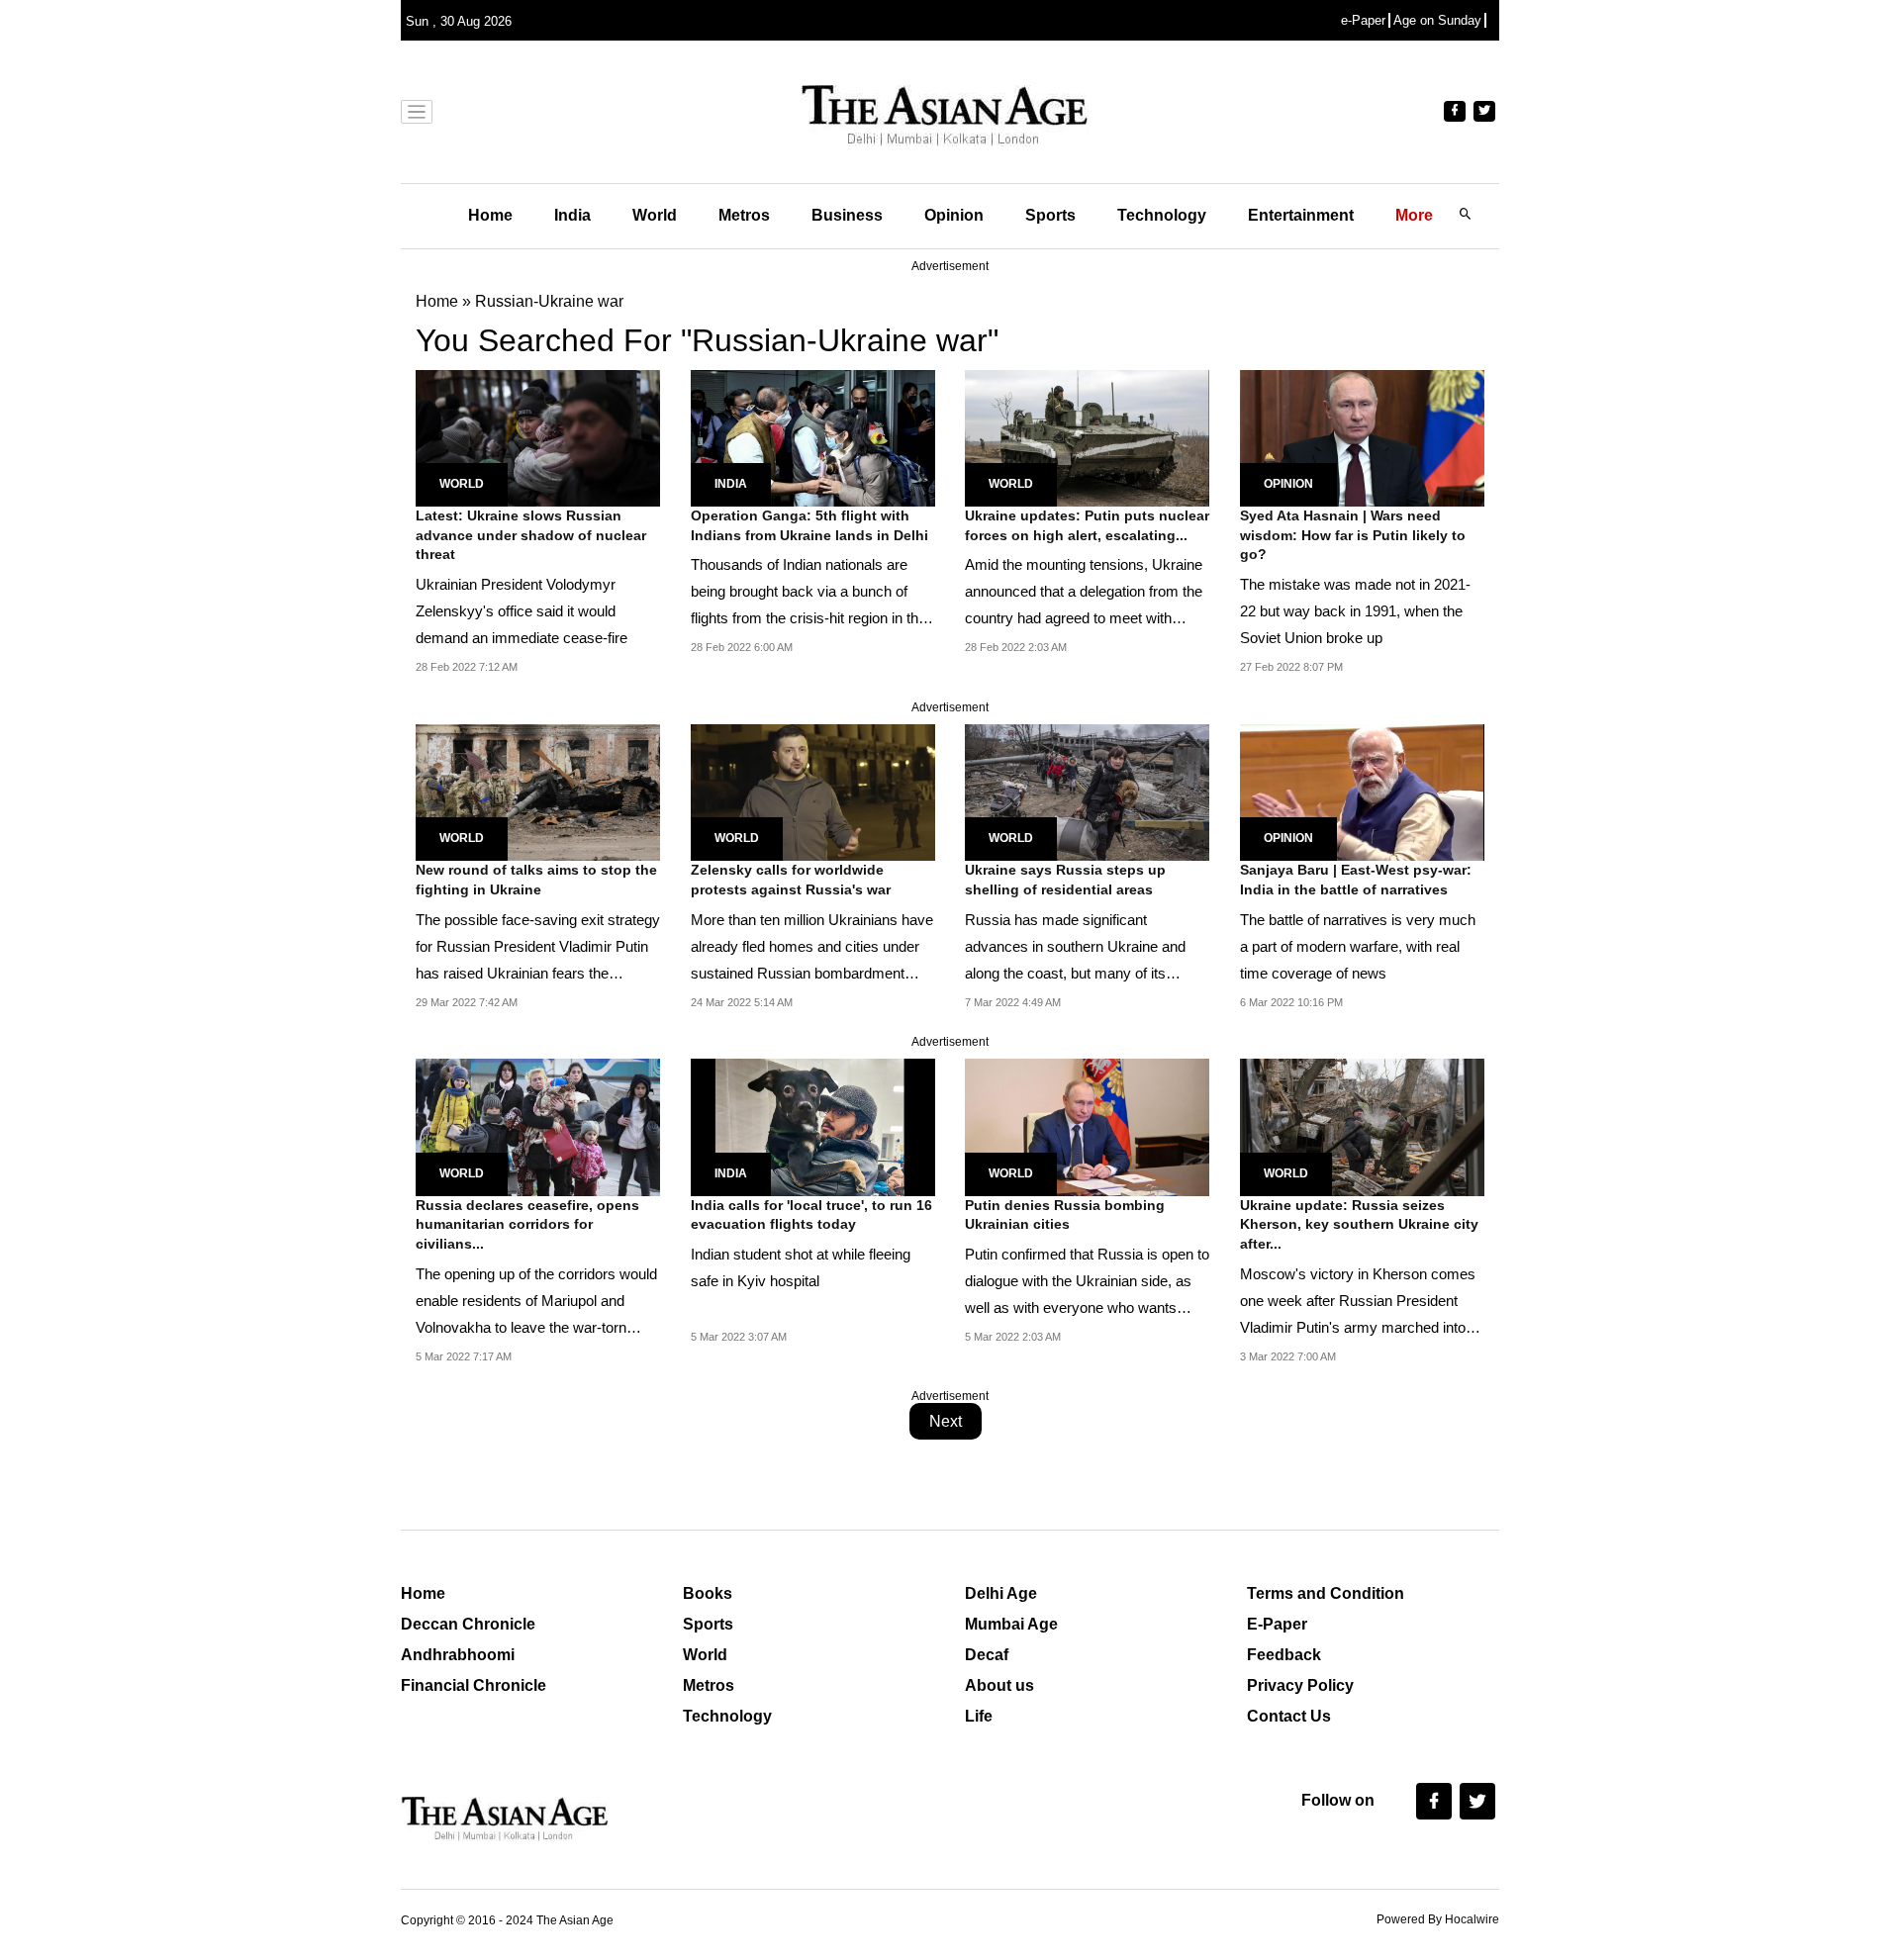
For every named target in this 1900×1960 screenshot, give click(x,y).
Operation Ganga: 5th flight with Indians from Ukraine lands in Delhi (809, 525)
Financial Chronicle (474, 1685)
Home (490, 215)
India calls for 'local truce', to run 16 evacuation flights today (811, 1215)
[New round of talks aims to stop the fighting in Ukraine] (538, 791)
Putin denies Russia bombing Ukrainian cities (1065, 1215)
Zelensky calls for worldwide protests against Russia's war (791, 880)
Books (708, 1593)
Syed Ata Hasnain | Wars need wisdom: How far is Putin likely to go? (1353, 535)
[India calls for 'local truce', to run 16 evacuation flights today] (813, 1126)
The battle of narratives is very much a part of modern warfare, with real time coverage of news (1358, 946)
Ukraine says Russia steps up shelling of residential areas (1065, 880)
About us (999, 1685)
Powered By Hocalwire (1438, 1919)
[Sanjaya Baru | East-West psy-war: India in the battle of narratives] (1362, 791)
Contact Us (1289, 1716)
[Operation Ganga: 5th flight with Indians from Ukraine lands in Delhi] (813, 437)
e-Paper (1363, 20)
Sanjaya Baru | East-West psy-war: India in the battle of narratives (1356, 880)
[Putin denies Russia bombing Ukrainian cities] (1087, 1126)
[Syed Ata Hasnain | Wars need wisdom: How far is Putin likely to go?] (1362, 437)
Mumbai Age (1011, 1624)
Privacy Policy (1300, 1685)
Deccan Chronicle (468, 1624)
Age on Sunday (1437, 20)
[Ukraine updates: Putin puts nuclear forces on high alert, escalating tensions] (1087, 437)
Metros (744, 215)
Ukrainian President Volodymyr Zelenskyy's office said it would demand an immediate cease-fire (522, 611)
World (655, 215)
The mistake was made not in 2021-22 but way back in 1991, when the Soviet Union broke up (1355, 611)
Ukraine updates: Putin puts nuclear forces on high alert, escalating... (1087, 525)
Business (847, 215)
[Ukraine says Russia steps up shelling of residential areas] (1087, 791)
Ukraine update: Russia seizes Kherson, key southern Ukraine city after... (1359, 1224)
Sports (1050, 215)
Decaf (987, 1655)
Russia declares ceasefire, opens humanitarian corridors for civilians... (527, 1224)
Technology (1162, 215)
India (572, 215)
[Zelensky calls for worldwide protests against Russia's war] (813, 791)
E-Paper (1277, 1624)
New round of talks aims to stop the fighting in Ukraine (536, 880)
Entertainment (1301, 215)
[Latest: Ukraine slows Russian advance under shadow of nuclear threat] (538, 437)
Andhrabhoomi (458, 1655)
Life (979, 1716)
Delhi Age (1001, 1593)
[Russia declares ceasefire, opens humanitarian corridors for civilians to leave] (538, 1126)
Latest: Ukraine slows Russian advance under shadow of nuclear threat (531, 535)
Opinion (954, 215)
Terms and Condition (1326, 1593)
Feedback (1284, 1655)
